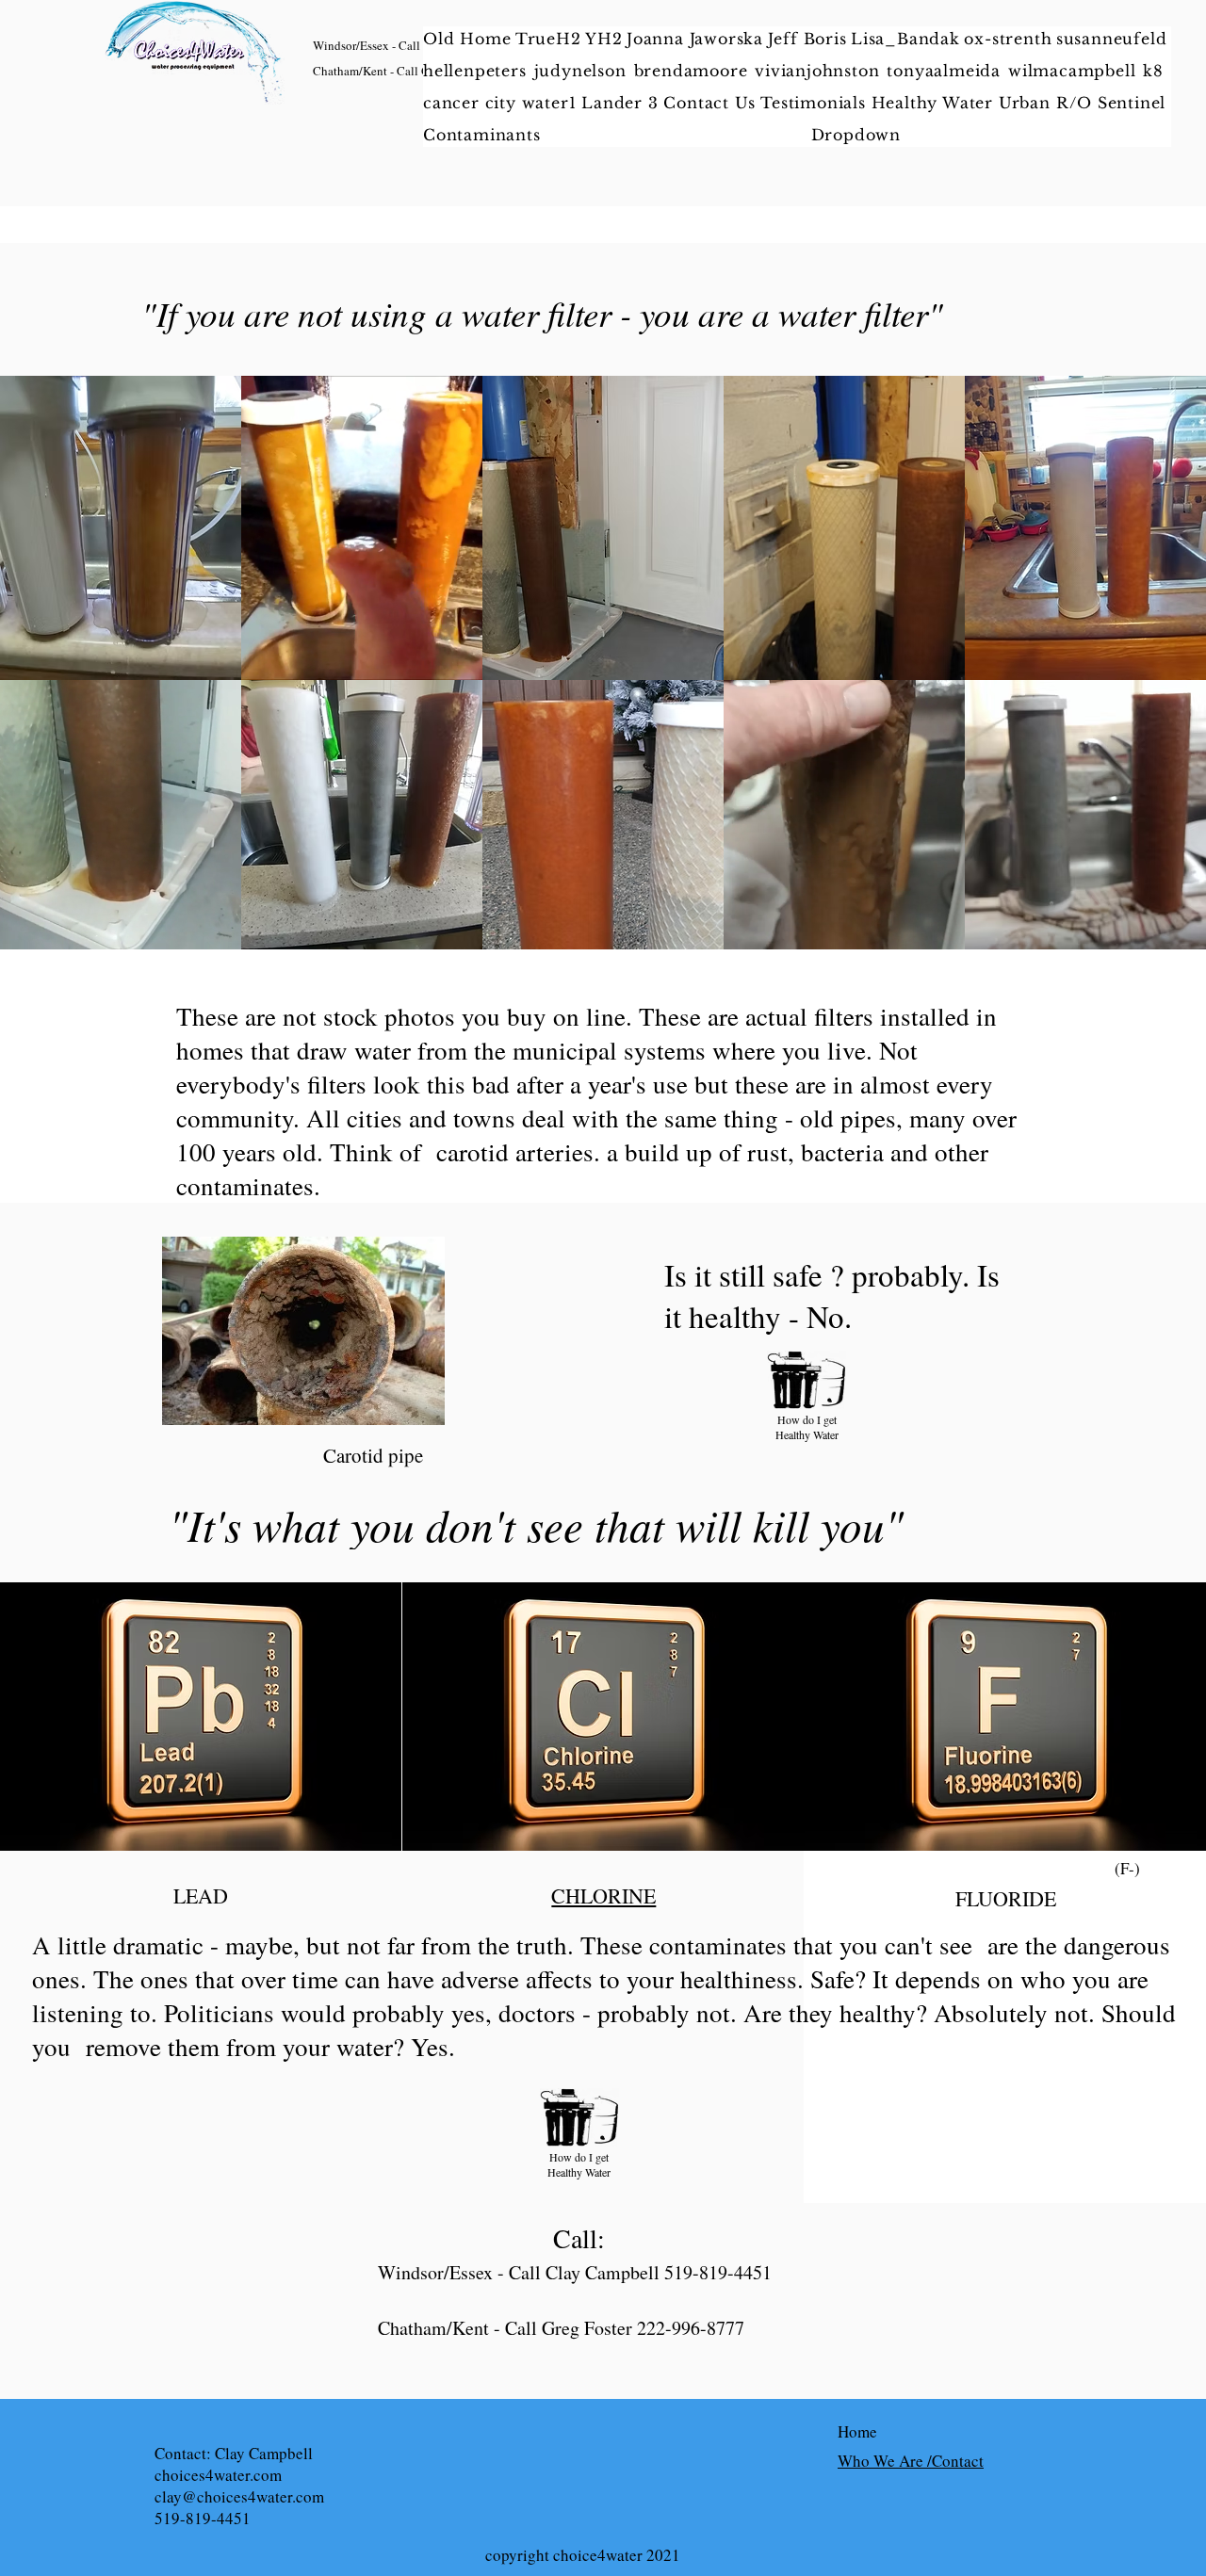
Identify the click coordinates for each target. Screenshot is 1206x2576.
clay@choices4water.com (239, 2496)
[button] (935, 103)
